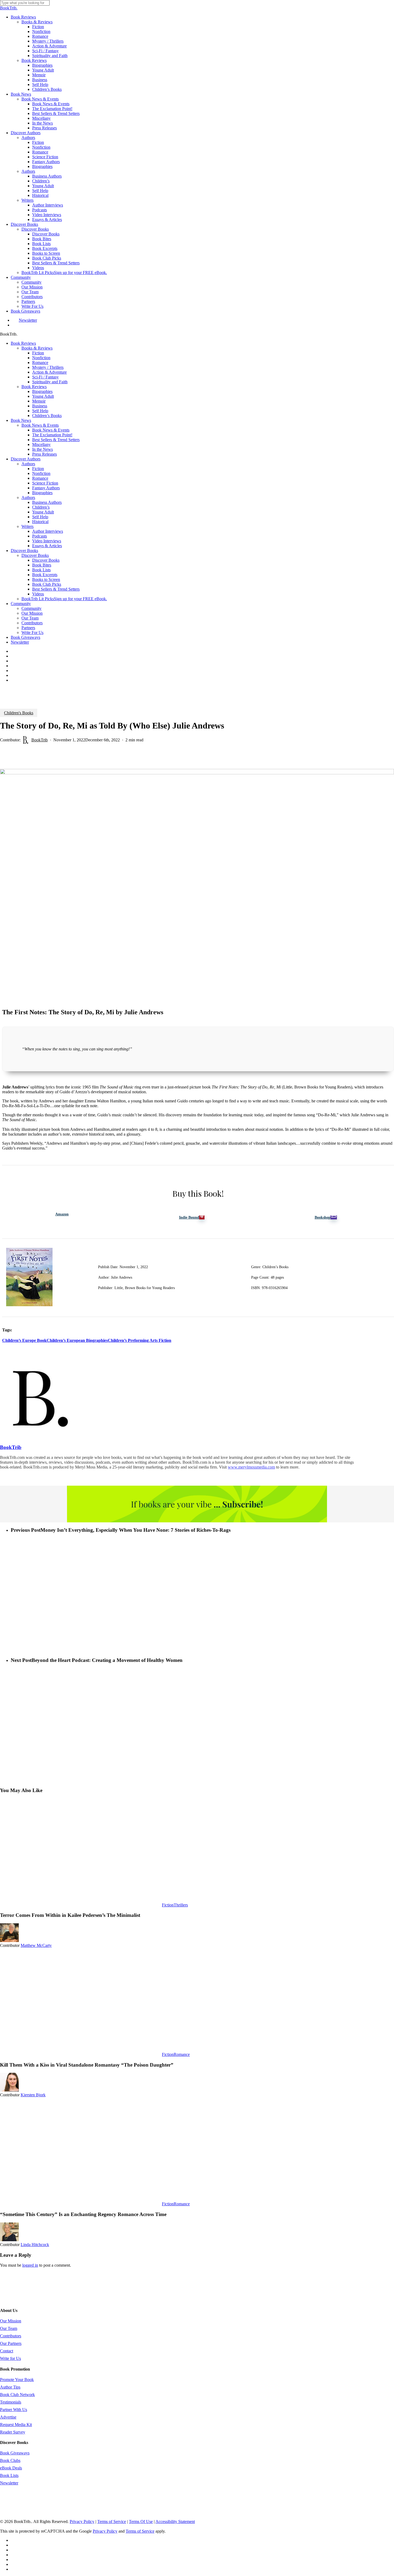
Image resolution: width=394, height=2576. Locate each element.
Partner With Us (14, 2410)
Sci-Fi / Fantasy (45, 377)
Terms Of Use (141, 2521)
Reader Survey (13, 2432)
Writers (27, 526)
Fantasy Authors (46, 488)
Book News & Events (40, 425)
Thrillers (181, 1905)
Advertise (8, 2417)
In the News (42, 449)
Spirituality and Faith (50, 382)
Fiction (38, 353)
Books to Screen (46, 579)
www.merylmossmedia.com (251, 1467)
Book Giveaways (25, 637)
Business (40, 406)
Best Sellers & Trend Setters (56, 440)
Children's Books (19, 713)
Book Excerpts (45, 575)
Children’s (41, 507)
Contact (7, 2351)
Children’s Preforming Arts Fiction (140, 1340)
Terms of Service (112, 2521)
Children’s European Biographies (77, 1340)
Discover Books (24, 551)
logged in (30, 2265)
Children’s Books (47, 416)
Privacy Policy (82, 2521)
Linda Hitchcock (35, 2245)
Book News (21, 420)
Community (21, 604)
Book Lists (41, 570)
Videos (38, 594)
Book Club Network (17, 2395)
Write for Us (10, 2358)
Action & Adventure (49, 372)
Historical (40, 522)
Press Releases (44, 454)
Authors (28, 464)
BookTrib (40, 740)
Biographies (42, 391)
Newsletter (20, 642)
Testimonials (11, 2402)
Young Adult (43, 396)
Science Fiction (45, 483)
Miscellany (41, 444)
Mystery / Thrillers (48, 367)
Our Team (30, 618)
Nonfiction (41, 358)
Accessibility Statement (175, 2521)
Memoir (39, 401)
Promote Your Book (17, 2380)
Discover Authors (26, 459)
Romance (40, 363)
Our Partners (11, 2343)
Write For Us (32, 632)
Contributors (32, 623)
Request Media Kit (16, 2425)
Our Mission (32, 613)
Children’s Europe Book (24, 1340)
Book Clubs (10, 2460)
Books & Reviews (37, 348)
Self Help (40, 411)
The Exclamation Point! (52, 435)
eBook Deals (11, 2468)
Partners (28, 628)
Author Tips (10, 2387)
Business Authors (47, 502)
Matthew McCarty (36, 1945)
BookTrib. (9, 8)
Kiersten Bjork (33, 2095)
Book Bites (42, 565)
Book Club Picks (47, 584)
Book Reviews (23, 343)
